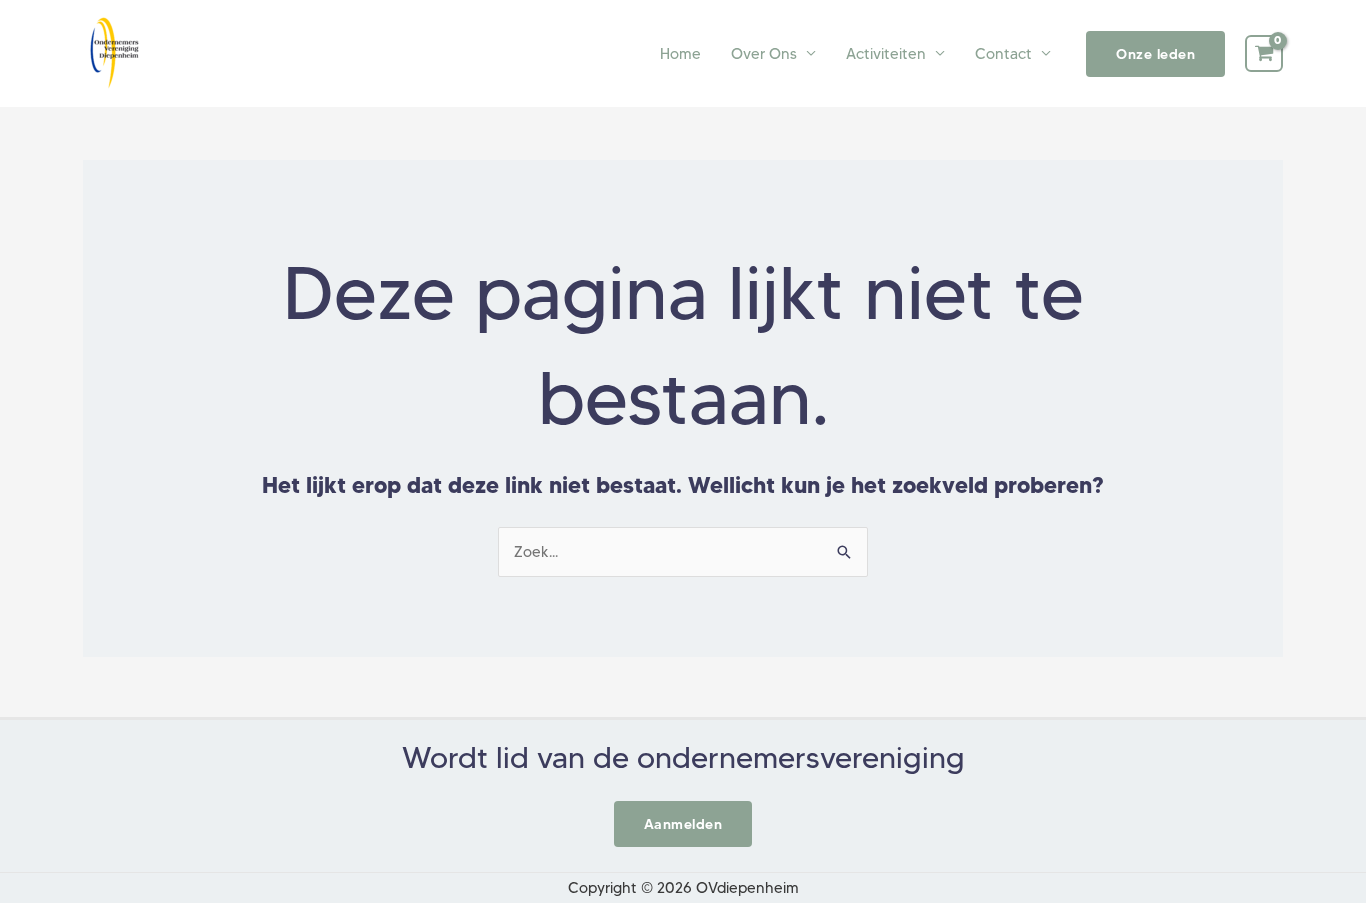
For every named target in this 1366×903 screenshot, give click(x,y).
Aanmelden (683, 824)
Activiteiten (886, 54)
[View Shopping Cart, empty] (1264, 54)
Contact (1003, 54)
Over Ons (764, 54)
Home (680, 54)
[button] (1155, 54)
